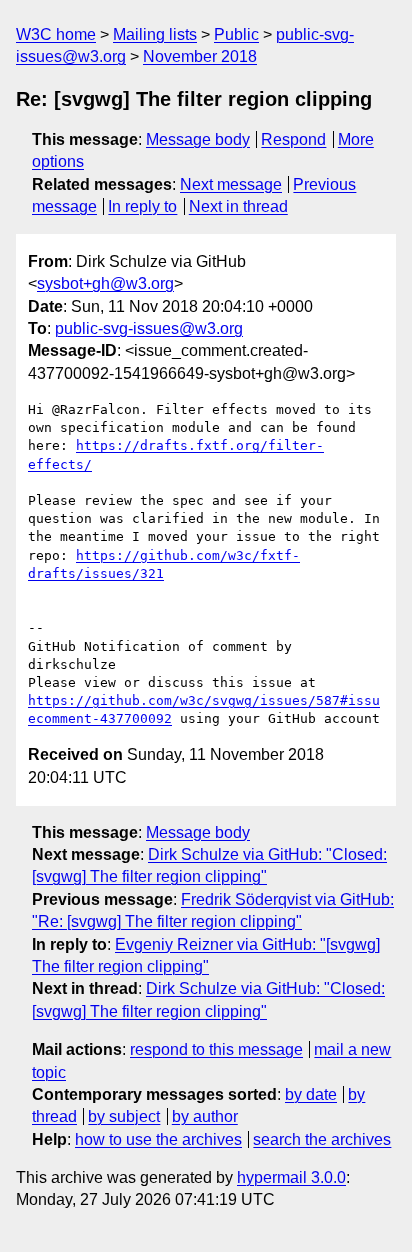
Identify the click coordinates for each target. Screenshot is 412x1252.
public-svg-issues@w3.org (149, 328)
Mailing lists (155, 34)
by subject (124, 1116)
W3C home (56, 34)
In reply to (142, 206)
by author (205, 1116)
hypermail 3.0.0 (291, 1177)
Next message (231, 184)
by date (311, 1094)
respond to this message (216, 1049)
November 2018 (200, 56)
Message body (198, 139)
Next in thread (238, 206)
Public (236, 34)
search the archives (322, 1139)
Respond (293, 139)
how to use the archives (158, 1139)
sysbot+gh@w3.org (105, 283)
